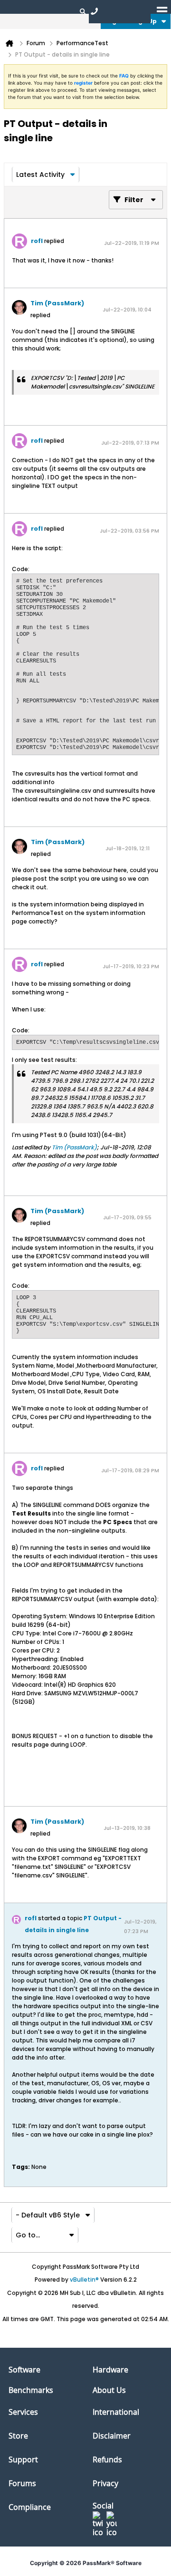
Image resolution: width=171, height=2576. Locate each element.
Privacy (105, 2483)
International (116, 2412)
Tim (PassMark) (57, 303)
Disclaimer (112, 2436)
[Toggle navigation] (162, 11)
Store (18, 2436)
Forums (22, 2483)
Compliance (30, 2507)
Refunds (107, 2459)
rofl (37, 241)
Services (23, 2412)
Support (23, 2459)
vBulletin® (84, 2280)
